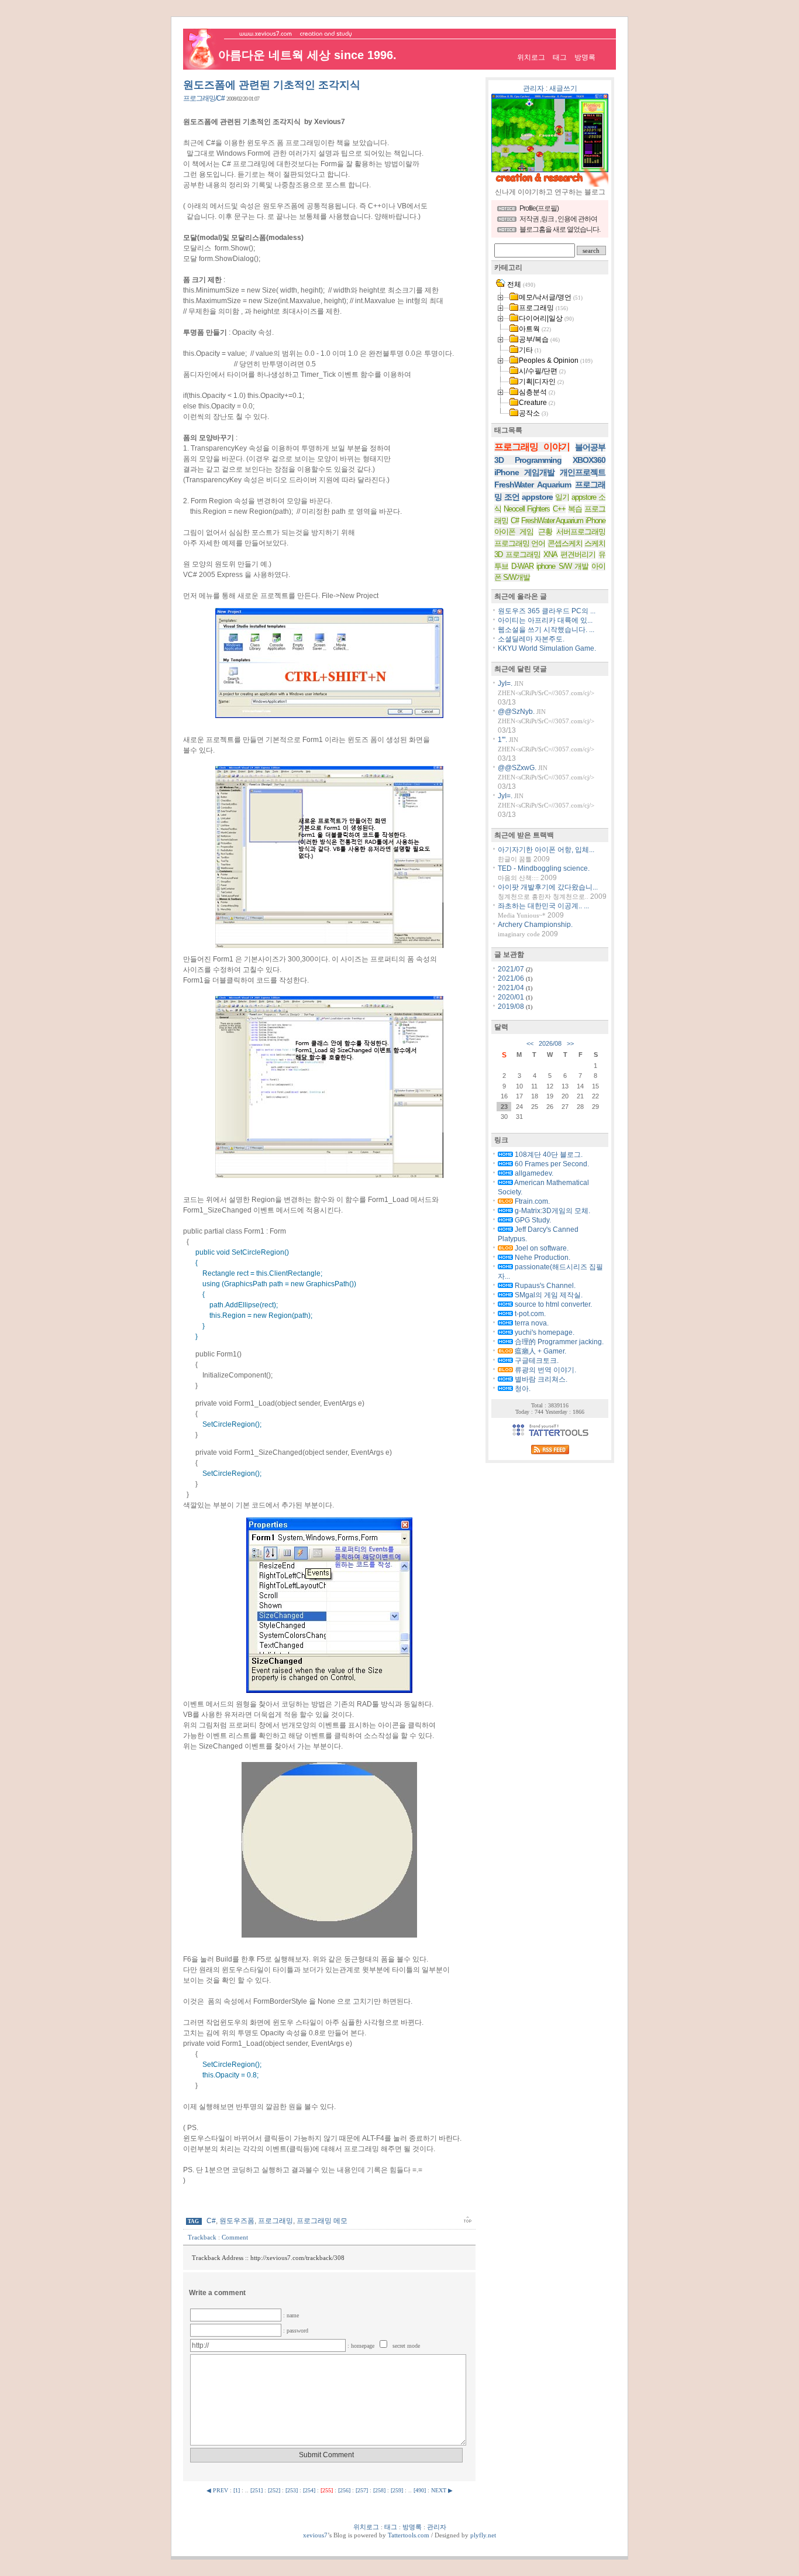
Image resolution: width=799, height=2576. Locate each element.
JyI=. (505, 684)
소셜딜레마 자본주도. (531, 639)
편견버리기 (578, 554)
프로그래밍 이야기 (532, 447)
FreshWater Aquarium (533, 485)
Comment (235, 2237)
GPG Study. (532, 1220)
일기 (562, 497)
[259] (397, 2490)
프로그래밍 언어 (520, 543)
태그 (560, 57)
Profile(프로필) (539, 208)
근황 (545, 532)
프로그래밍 (275, 2221)
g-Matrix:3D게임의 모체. (552, 1211)
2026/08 (550, 1043)
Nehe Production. (542, 1258)
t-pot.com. (529, 1314)
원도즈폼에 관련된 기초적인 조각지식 (272, 85)
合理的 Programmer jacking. (558, 1342)
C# (211, 2221)
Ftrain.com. (531, 1201)
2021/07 (512, 969)
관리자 (533, 88)
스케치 (595, 543)
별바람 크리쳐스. (540, 1379)
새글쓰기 (563, 88)
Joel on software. (541, 1248)
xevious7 (315, 2535)
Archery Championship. (535, 925)
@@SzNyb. (516, 712)
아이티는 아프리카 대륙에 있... (545, 620)
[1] (237, 2490)
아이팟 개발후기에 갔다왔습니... (548, 887)
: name (291, 2315)
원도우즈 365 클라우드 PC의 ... (547, 611)
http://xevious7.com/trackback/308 (297, 2258)
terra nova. (531, 1323)
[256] (344, 2490)
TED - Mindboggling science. (544, 868)
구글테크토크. (536, 1361)
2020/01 (512, 997)
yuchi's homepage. (544, 1332)
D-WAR (522, 566)
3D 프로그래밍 (517, 554)
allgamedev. (533, 1173)
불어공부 (590, 447)
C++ (559, 509)
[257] (362, 2490)
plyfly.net (483, 2535)
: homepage (362, 2346)
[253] (292, 2490)
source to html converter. (552, 1304)
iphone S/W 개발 (562, 566)
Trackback (202, 2237)
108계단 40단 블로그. (548, 1155)
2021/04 (512, 988)
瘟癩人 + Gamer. (540, 1351)
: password (296, 2331)
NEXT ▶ (442, 2490)
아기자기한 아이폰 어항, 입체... (546, 850)
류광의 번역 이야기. (545, 1370)
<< (530, 1043)
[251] (256, 2490)
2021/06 (512, 978)
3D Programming (528, 460)
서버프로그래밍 (581, 532)
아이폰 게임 (514, 532)
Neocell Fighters (527, 509)
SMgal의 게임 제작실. (548, 1295)
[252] (274, 2490)
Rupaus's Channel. (544, 1286)
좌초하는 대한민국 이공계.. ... (543, 906)
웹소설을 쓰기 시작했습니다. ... (546, 630)
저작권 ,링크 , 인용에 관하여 (558, 219)
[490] (420, 2490)
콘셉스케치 (565, 543)
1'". (502, 740)
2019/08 (512, 1007)
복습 (575, 509)
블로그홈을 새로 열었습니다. (560, 229)
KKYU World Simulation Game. (547, 648)
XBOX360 (589, 460)
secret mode (406, 2346)
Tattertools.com (409, 2535)
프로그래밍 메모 (322, 2221)
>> (570, 1043)
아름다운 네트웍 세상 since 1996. (307, 55)
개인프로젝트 (583, 472)
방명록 (585, 57)
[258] (379, 2490)
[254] (309, 2490)
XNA (550, 554)
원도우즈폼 (237, 2221)
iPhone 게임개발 (524, 472)
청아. (522, 1389)
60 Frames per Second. (551, 1164)
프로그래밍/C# (204, 98)
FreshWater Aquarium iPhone (564, 521)
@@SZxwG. (517, 768)
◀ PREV (218, 2490)
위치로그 (531, 57)
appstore (537, 497)
